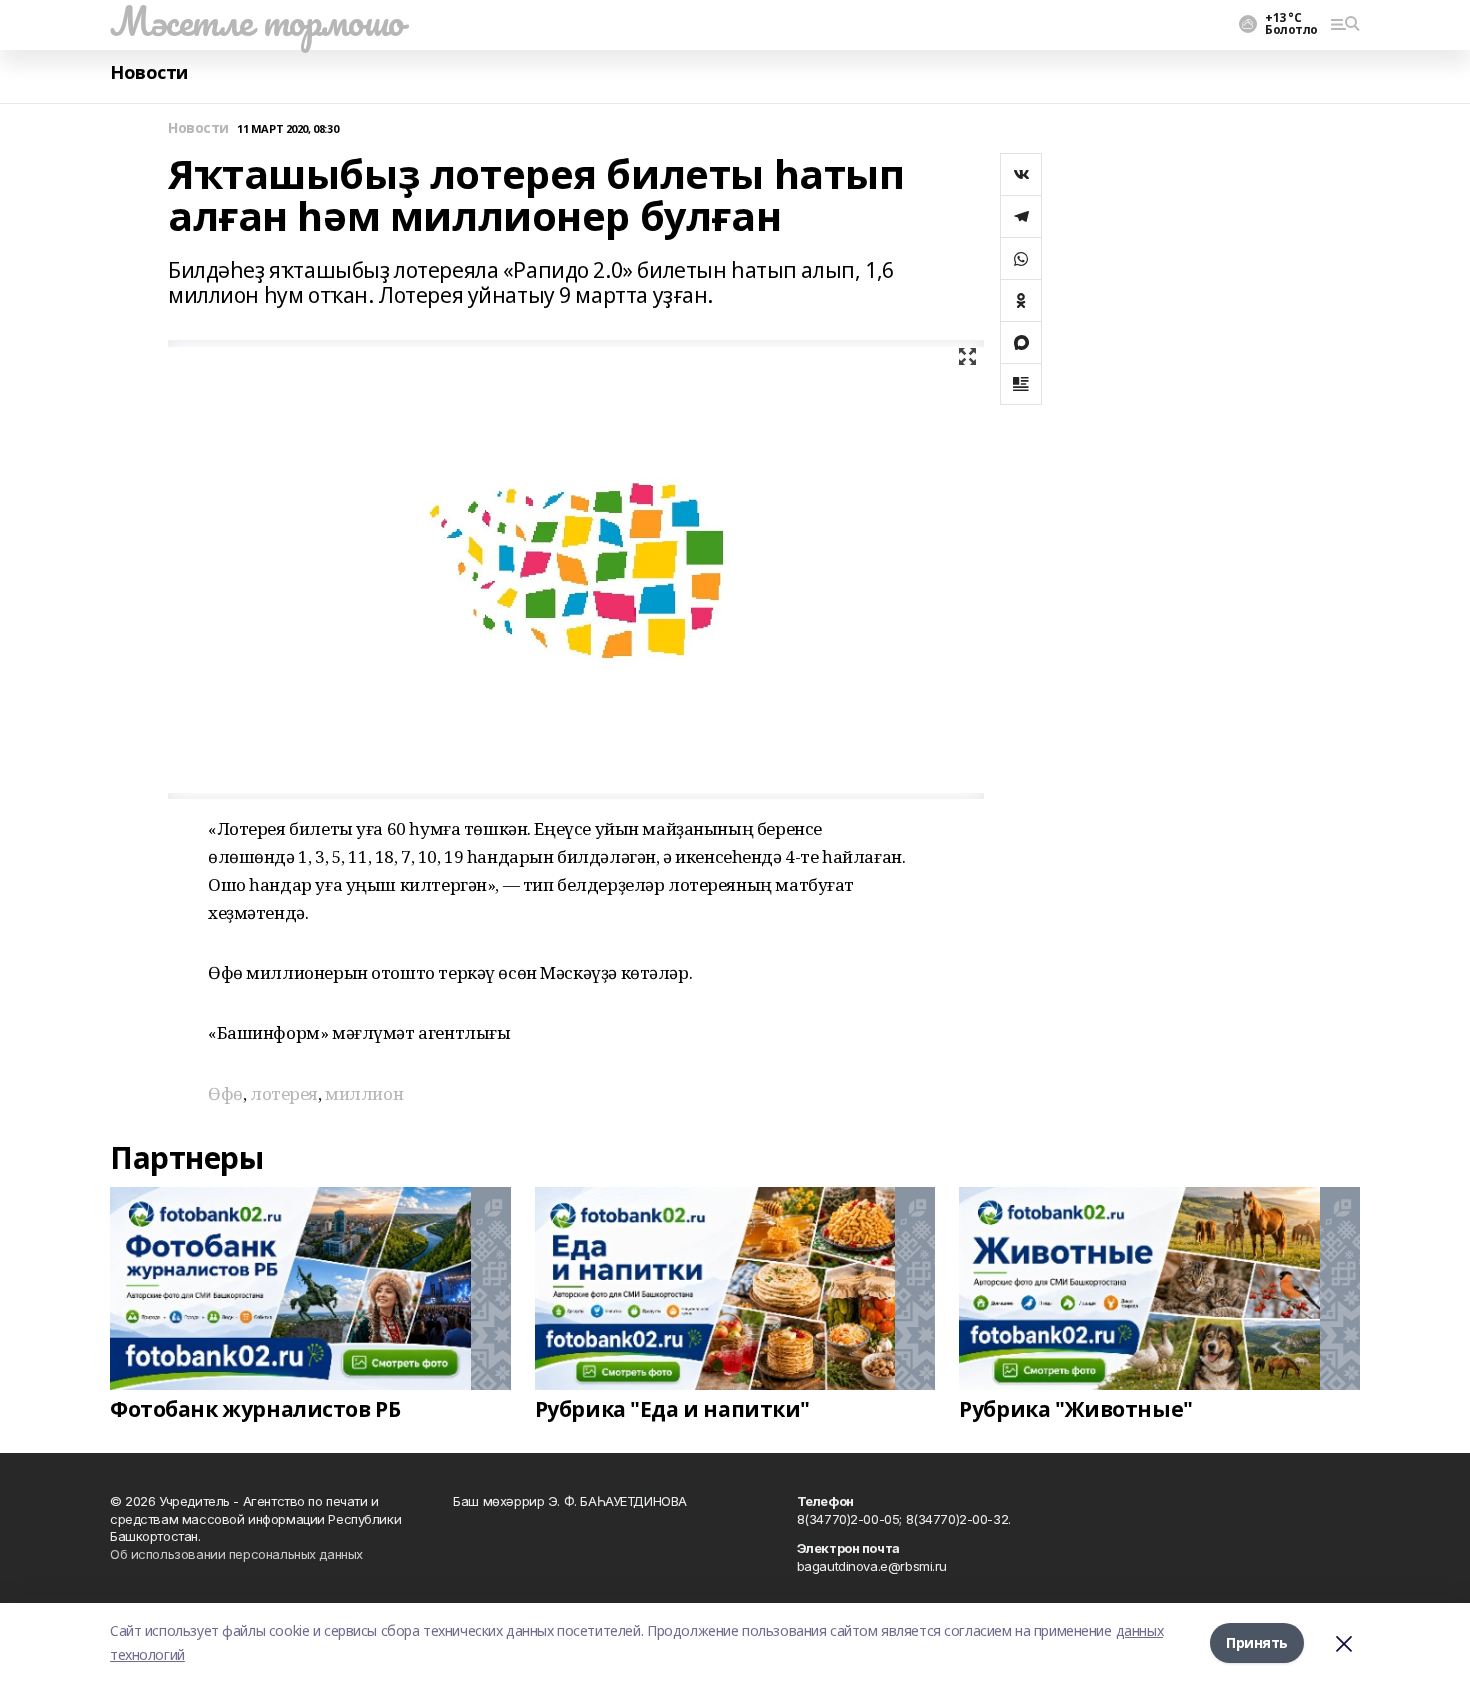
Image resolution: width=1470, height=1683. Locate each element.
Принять (1257, 1642)
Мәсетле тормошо (257, 21)
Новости (149, 72)
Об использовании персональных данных (236, 1554)
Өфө (225, 1093)
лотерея (284, 1093)
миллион (364, 1093)
